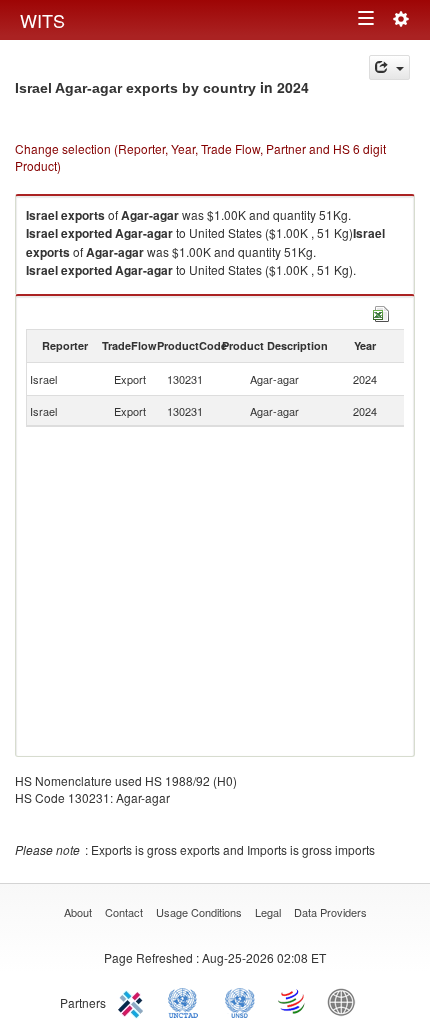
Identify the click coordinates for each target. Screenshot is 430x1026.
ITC (134, 1001)
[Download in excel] (381, 311)
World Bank (346, 1001)
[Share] (389, 67)
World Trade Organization (293, 1001)
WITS (42, 20)
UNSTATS (240, 1001)
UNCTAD (187, 1001)
